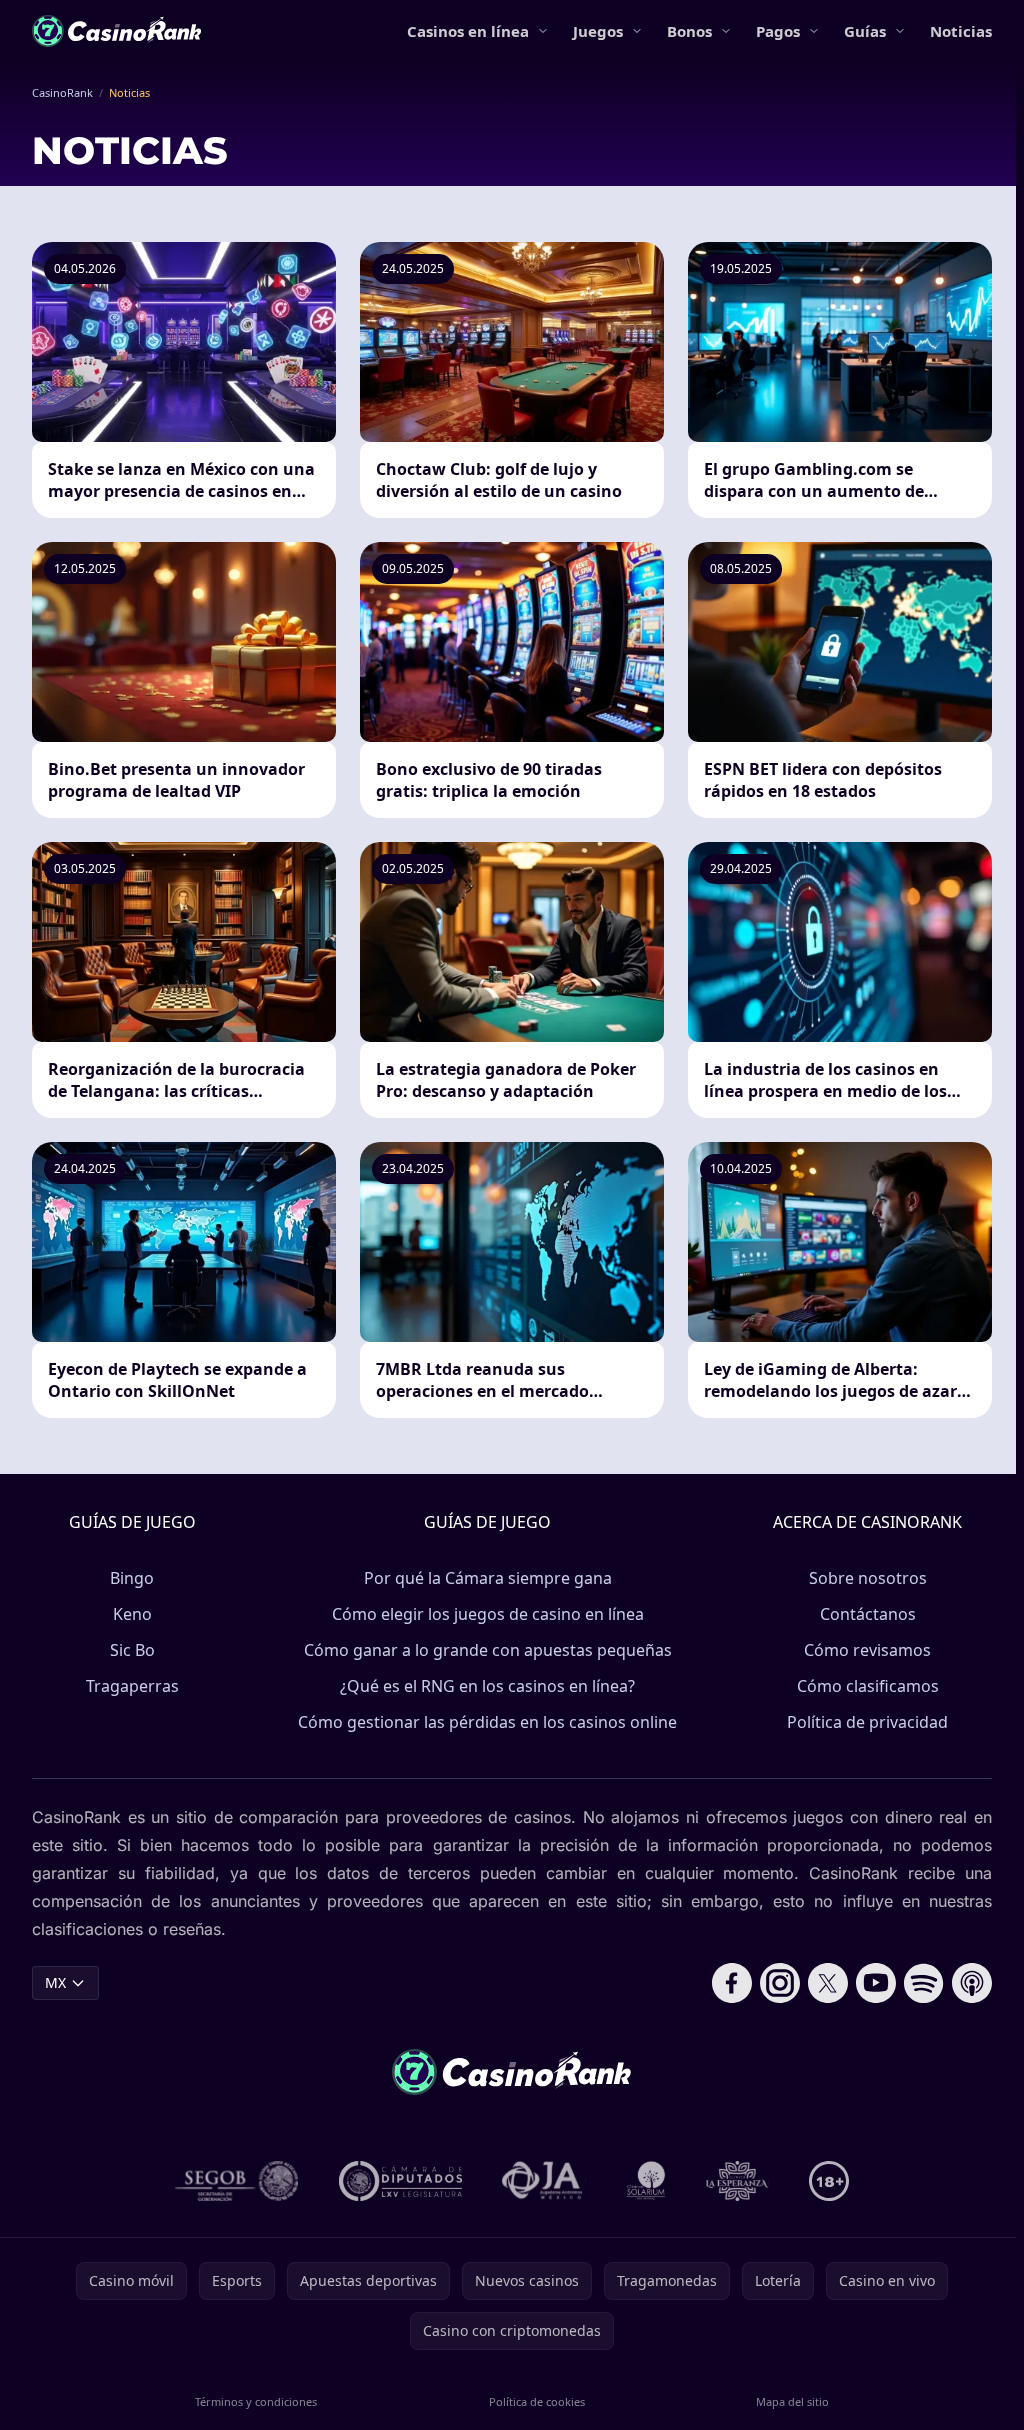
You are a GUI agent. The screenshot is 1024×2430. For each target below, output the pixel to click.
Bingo (132, 1578)
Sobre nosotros (868, 1578)
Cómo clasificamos (868, 1686)
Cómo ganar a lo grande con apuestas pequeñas (488, 1650)
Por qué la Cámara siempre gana (488, 1578)
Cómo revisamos (867, 1650)
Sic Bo (132, 1650)
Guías (865, 31)
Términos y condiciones (256, 2401)
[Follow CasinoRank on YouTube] (876, 1983)
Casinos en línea (468, 31)
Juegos (598, 31)
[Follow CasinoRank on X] (828, 1983)
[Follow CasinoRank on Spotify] (924, 1983)
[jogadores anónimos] (544, 2181)
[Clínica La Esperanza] (737, 2181)
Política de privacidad (867, 1722)
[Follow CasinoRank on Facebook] (732, 1983)
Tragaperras (132, 1686)
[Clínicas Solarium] (646, 2181)
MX (55, 1982)
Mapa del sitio (792, 2401)
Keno (132, 1614)
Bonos (689, 31)
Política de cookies (537, 2401)
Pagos (778, 31)
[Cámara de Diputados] (400, 2181)
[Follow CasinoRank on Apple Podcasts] (972, 1983)
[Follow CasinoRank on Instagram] (780, 1983)
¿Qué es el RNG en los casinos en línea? (487, 1686)
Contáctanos (868, 1614)
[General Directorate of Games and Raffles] (237, 2181)
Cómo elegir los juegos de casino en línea (488, 1614)
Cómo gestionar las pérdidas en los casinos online (487, 1722)
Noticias (961, 31)
